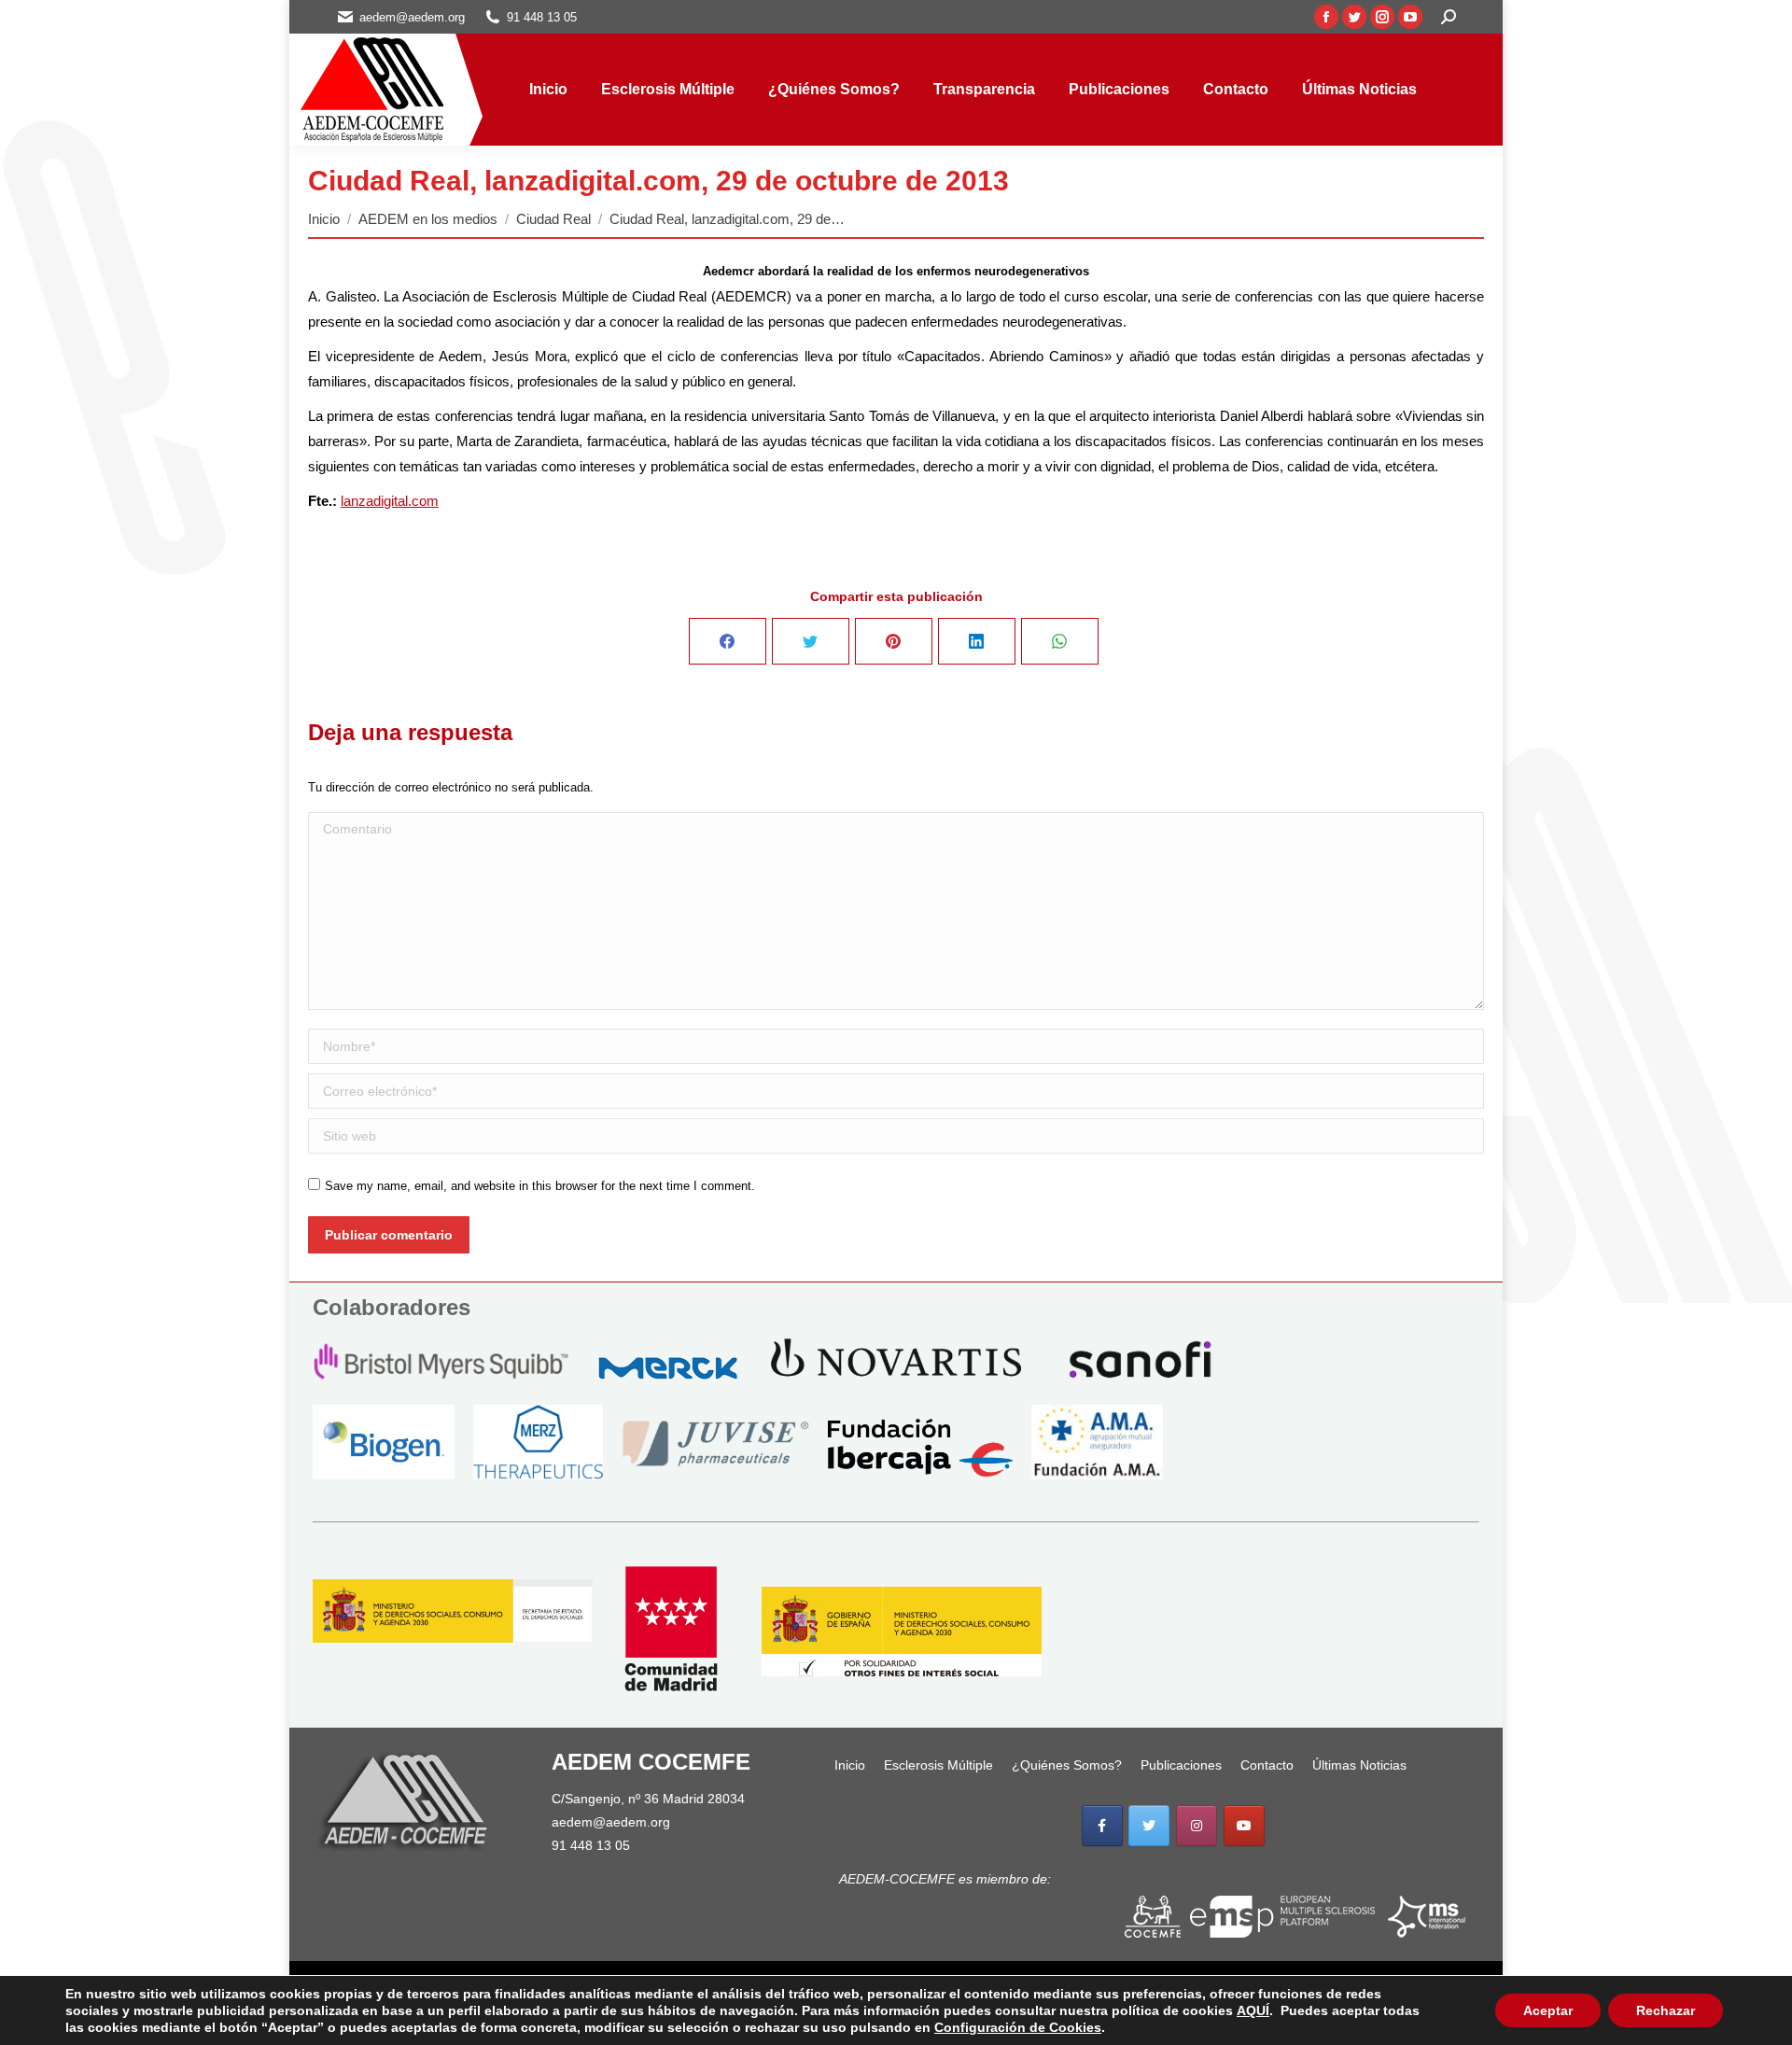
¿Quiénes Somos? (1067, 1765)
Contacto (1267, 1765)
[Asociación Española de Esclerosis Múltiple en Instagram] (1197, 1826)
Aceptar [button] (1548, 2010)
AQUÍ (1253, 2010)
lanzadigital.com (390, 501)
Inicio (850, 1765)
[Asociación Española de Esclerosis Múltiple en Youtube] (1244, 1826)
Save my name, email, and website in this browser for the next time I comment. (540, 1186)
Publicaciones (1181, 1765)
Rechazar (1666, 2010)
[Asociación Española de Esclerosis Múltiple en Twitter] (1149, 1826)
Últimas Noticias (1359, 1765)
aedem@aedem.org (611, 1822)
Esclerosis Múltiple (938, 1765)
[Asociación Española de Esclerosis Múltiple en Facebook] (1102, 1826)
